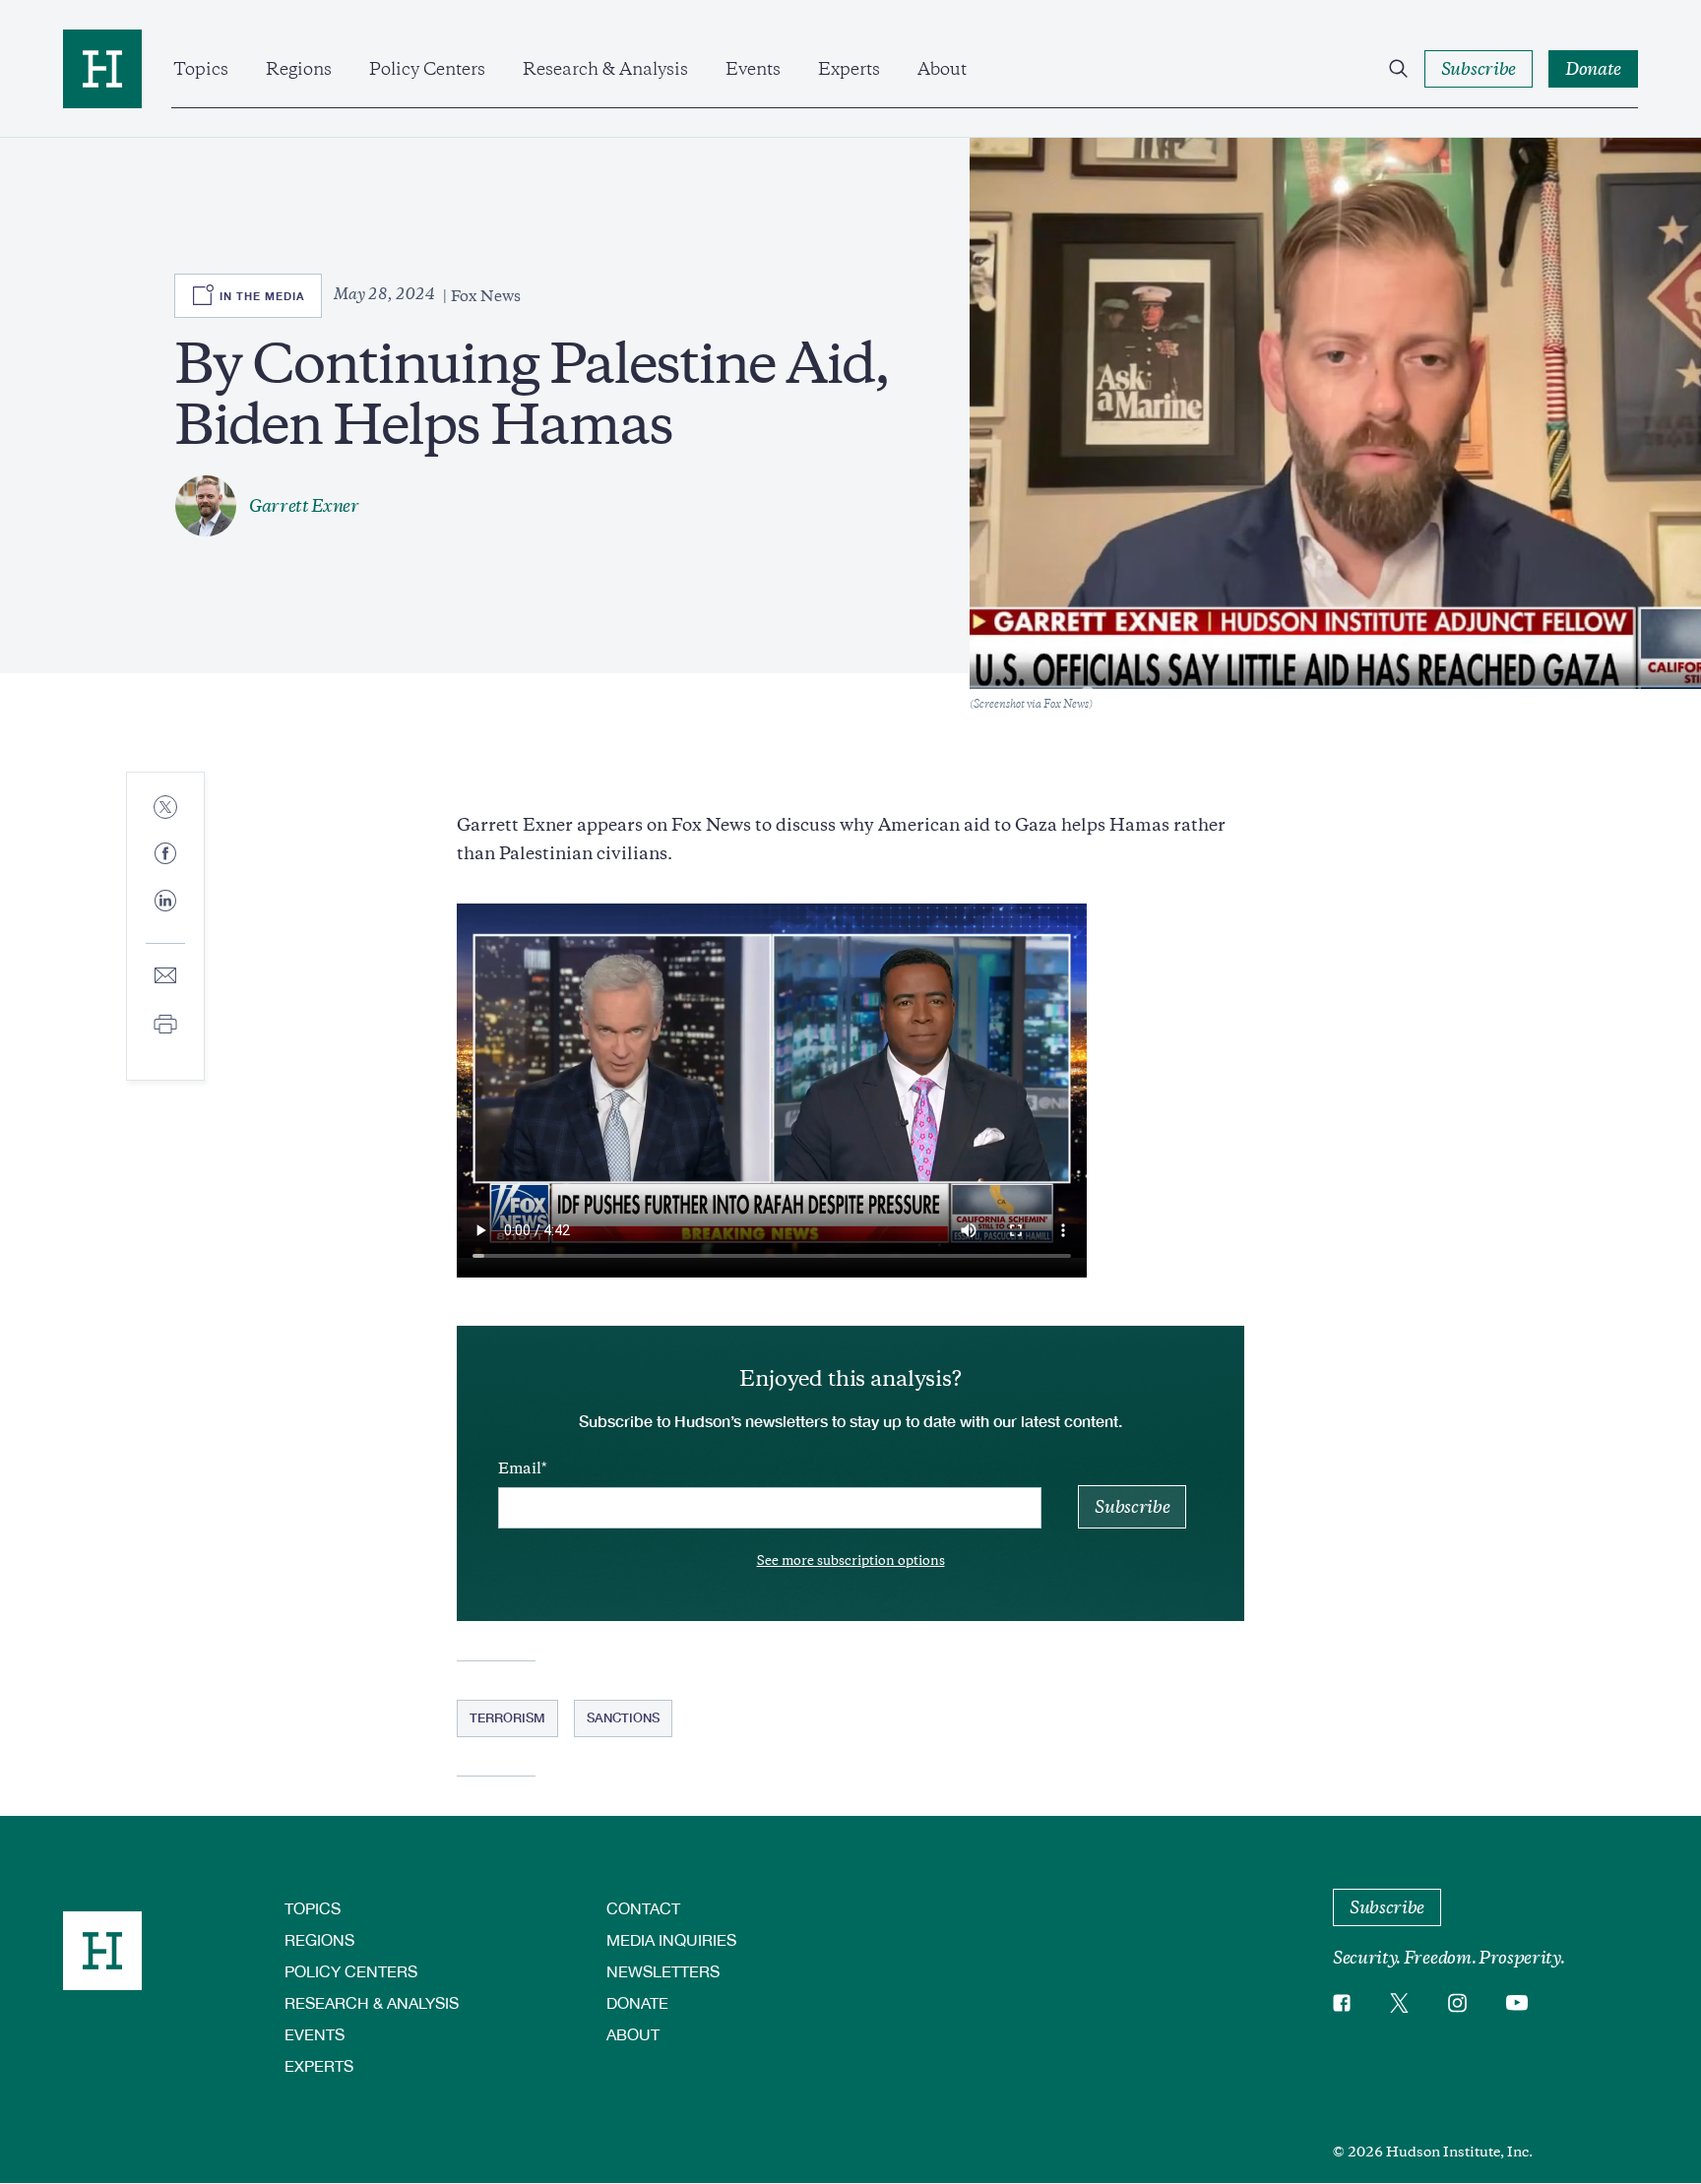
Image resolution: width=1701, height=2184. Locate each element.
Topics (201, 69)
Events (753, 69)
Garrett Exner (304, 506)
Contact (643, 1908)
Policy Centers (427, 69)
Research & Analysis (605, 69)
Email (520, 1468)
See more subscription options (851, 1560)
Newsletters (663, 1971)
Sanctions (623, 1717)
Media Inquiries (671, 1939)
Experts (849, 69)
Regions (299, 69)
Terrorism (507, 1717)
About (942, 69)
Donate (637, 2002)
